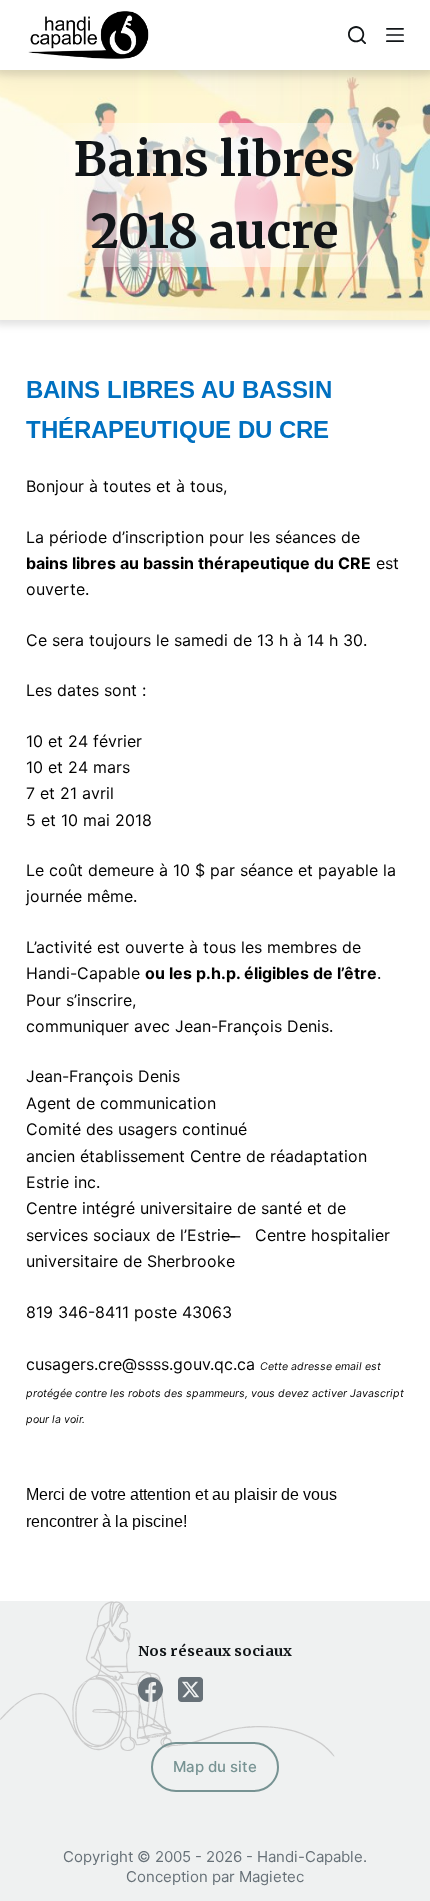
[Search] (357, 35)
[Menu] (395, 35)
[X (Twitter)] (190, 1689)
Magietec (271, 1876)
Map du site (215, 1766)
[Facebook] (150, 1689)
